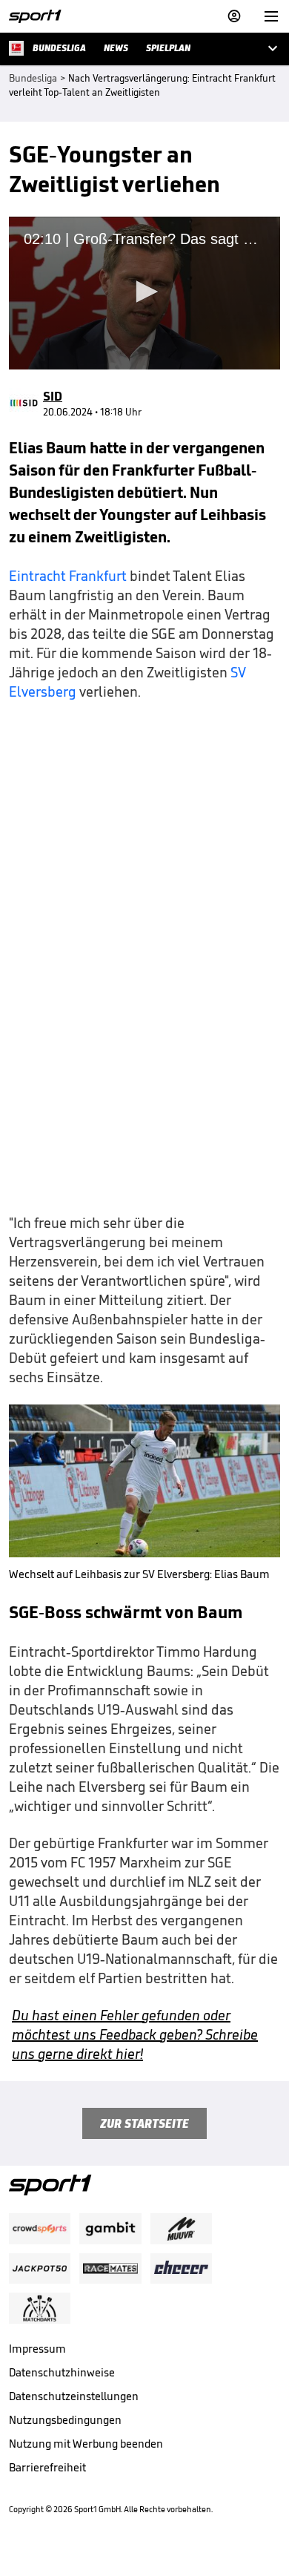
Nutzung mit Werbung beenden (86, 2444)
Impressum (37, 2349)
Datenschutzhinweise (62, 2372)
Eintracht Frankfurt (68, 576)
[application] (144, 293)
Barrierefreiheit (47, 2467)
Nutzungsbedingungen (65, 2420)
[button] (144, 292)
